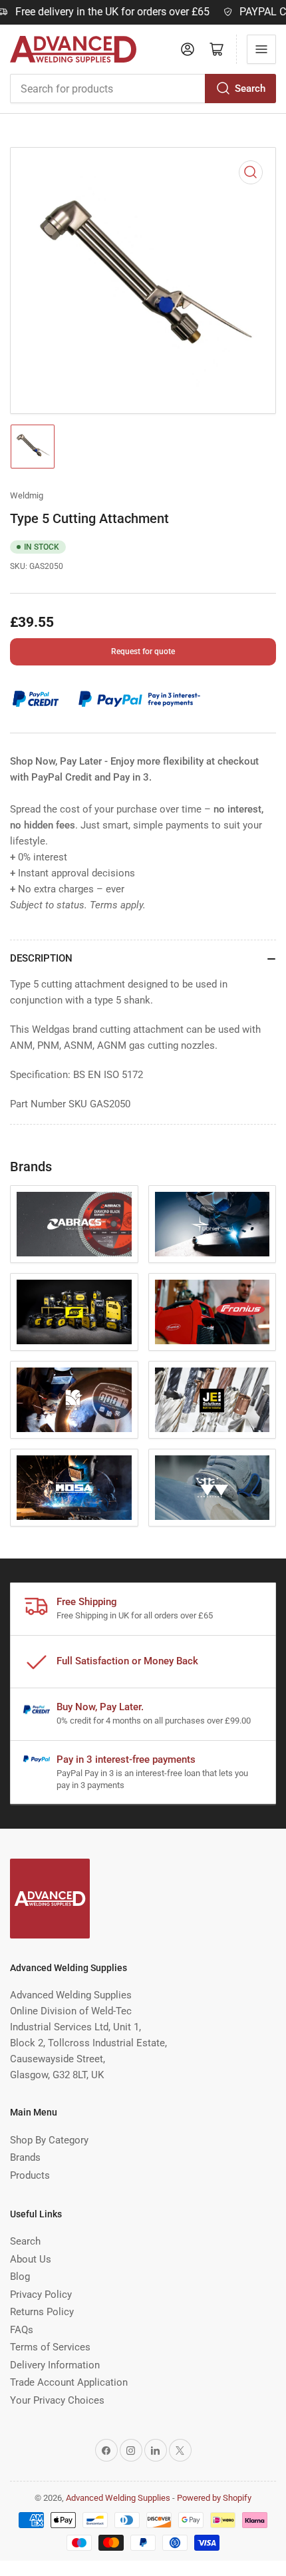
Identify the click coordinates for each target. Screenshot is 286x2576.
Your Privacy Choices (57, 2400)
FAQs (22, 2330)
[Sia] (213, 1488)
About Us (31, 2259)
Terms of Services (50, 2347)
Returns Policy (42, 2312)
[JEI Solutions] (213, 1400)
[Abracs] (74, 1224)
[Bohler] (213, 1224)
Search (250, 89)
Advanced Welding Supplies (118, 2498)
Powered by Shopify (214, 2498)
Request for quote (143, 651)
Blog (20, 2277)
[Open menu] (261, 49)
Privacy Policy (41, 2295)
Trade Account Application (69, 2382)
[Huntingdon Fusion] (74, 1400)
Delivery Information (55, 2365)
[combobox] (143, 89)
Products (30, 2175)
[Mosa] (74, 1488)
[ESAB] (74, 1312)
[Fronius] (213, 1312)
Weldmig (27, 495)
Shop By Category (49, 2140)
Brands (25, 2157)
